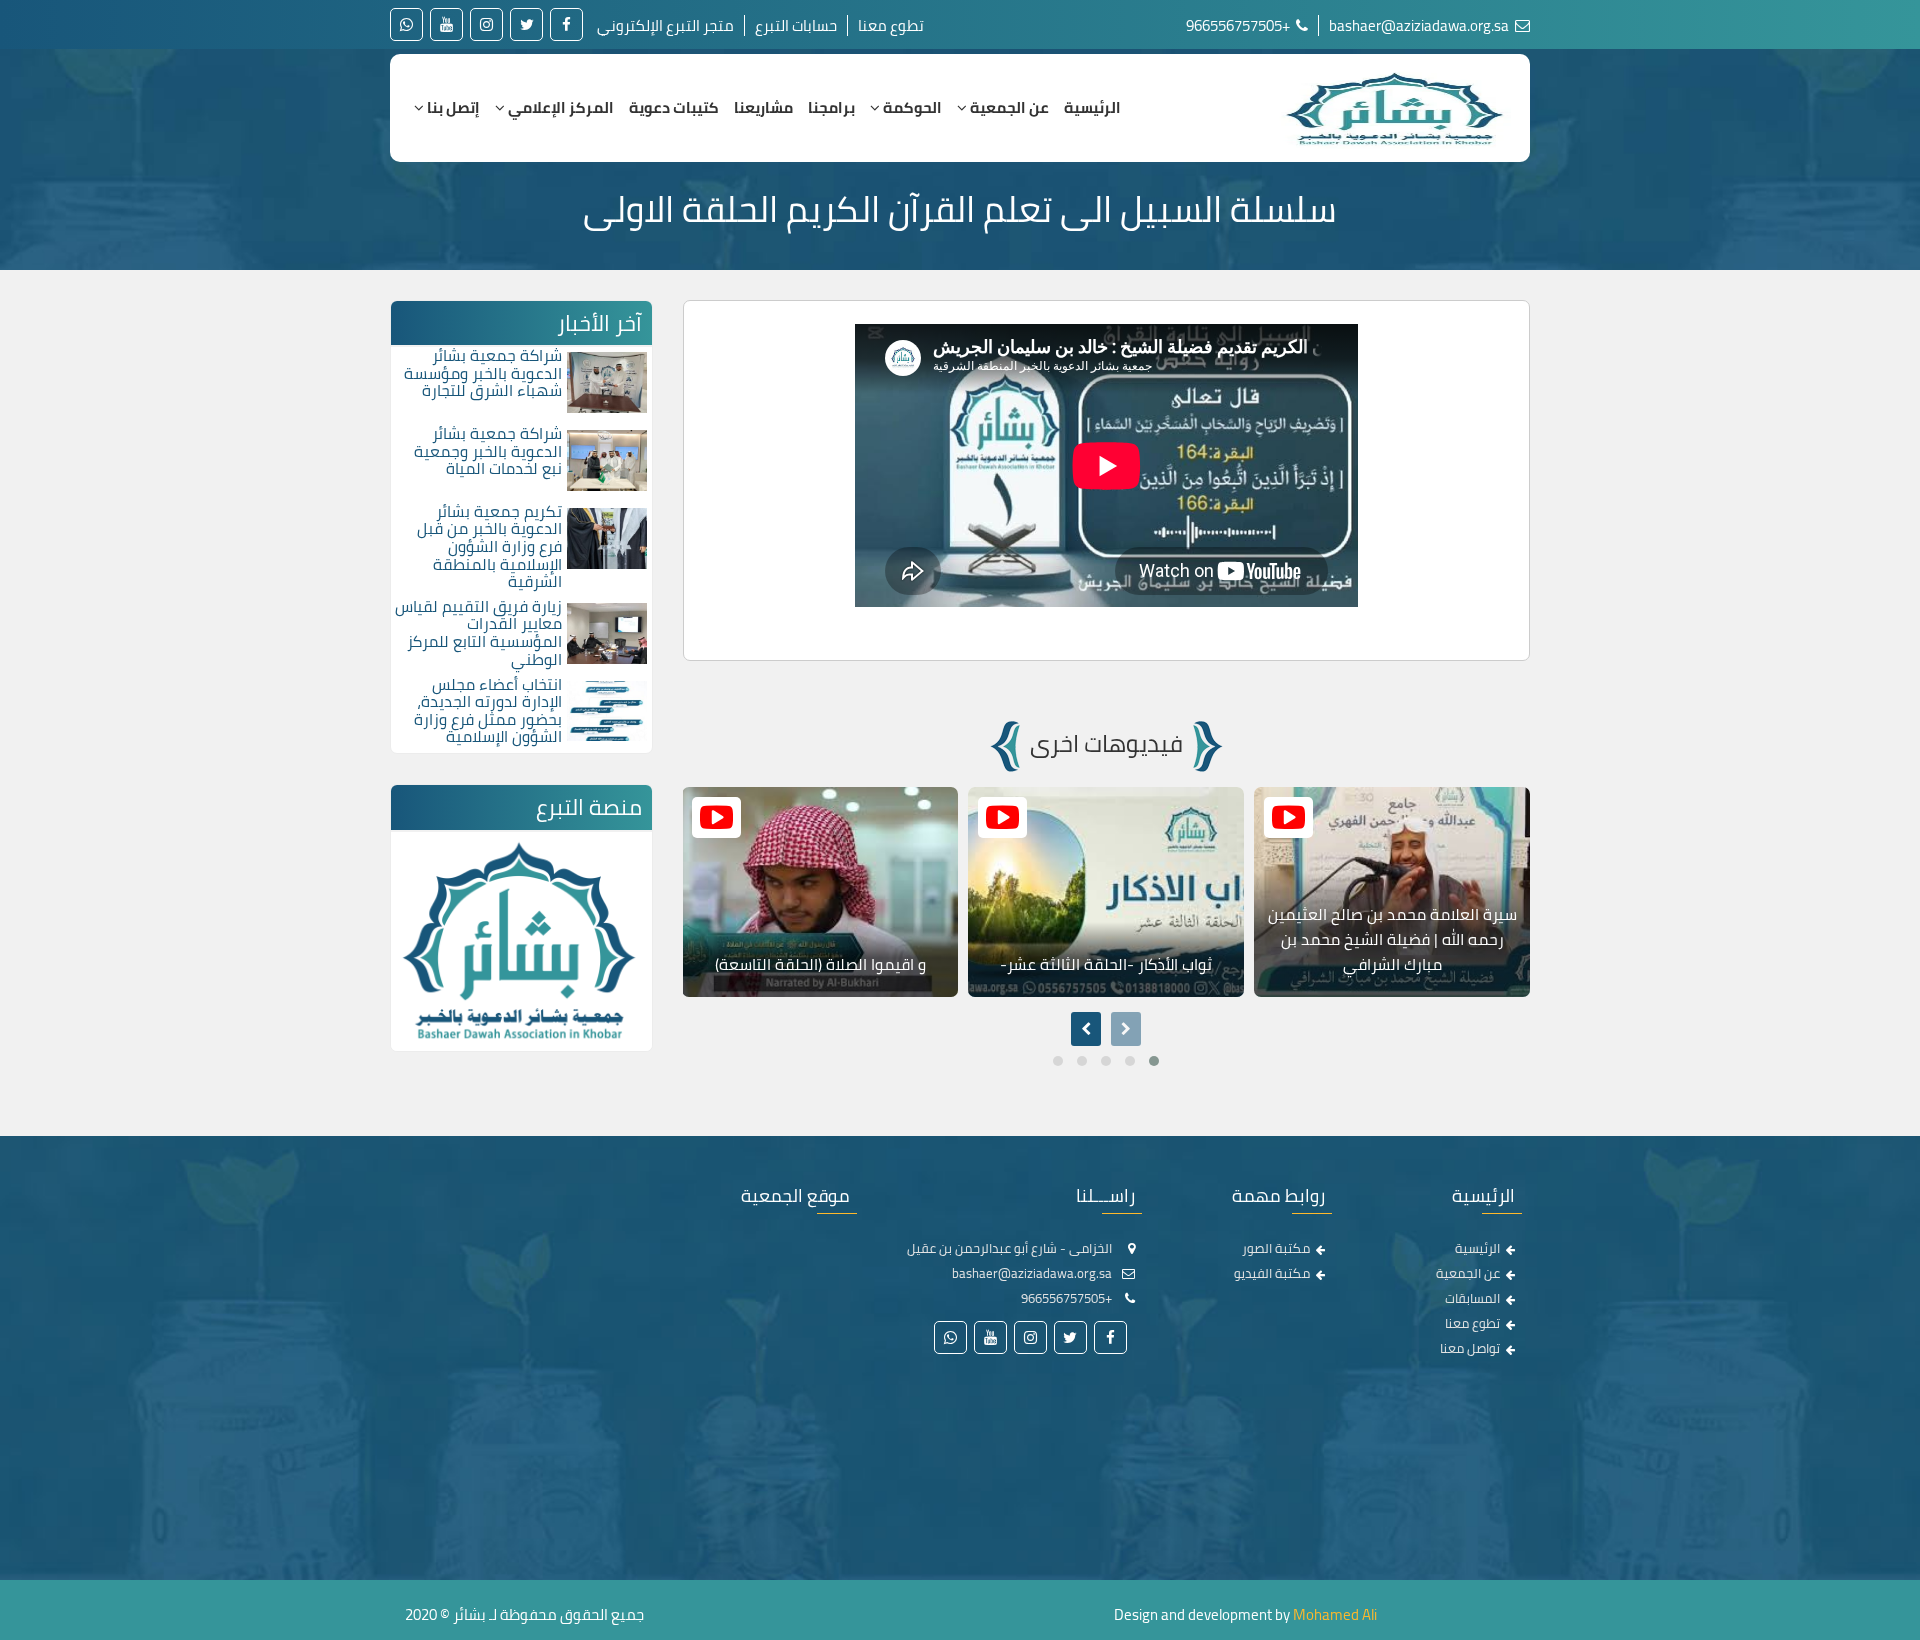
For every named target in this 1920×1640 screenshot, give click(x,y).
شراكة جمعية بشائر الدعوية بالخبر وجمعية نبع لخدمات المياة (488, 450)
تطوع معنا (891, 25)
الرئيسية (1092, 107)
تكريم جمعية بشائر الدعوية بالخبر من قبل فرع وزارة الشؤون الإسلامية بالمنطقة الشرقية (489, 546)
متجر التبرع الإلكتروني (665, 25)
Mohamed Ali (1335, 1614)
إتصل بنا (452, 107)
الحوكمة (911, 107)
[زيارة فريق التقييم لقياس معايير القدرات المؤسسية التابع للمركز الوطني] (607, 631)
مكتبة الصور (1276, 1248)
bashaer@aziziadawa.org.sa (1420, 25)
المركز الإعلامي (559, 107)
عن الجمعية (1008, 107)
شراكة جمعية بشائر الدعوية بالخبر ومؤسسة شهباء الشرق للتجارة (483, 372)
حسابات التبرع (796, 25)
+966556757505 (1239, 25)
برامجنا (831, 107)
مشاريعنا (763, 107)
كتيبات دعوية (674, 107)
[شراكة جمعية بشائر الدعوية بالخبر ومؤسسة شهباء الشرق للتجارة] (607, 381)
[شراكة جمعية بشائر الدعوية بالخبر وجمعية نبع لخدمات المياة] (607, 459)
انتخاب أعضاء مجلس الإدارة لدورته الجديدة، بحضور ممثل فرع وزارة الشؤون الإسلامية (488, 710)
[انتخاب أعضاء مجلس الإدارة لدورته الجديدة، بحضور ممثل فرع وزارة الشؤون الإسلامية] (607, 709)
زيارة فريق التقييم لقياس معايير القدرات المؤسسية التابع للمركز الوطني (478, 632)
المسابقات (1472, 1298)
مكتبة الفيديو (1272, 1273)
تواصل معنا (1470, 1348)
